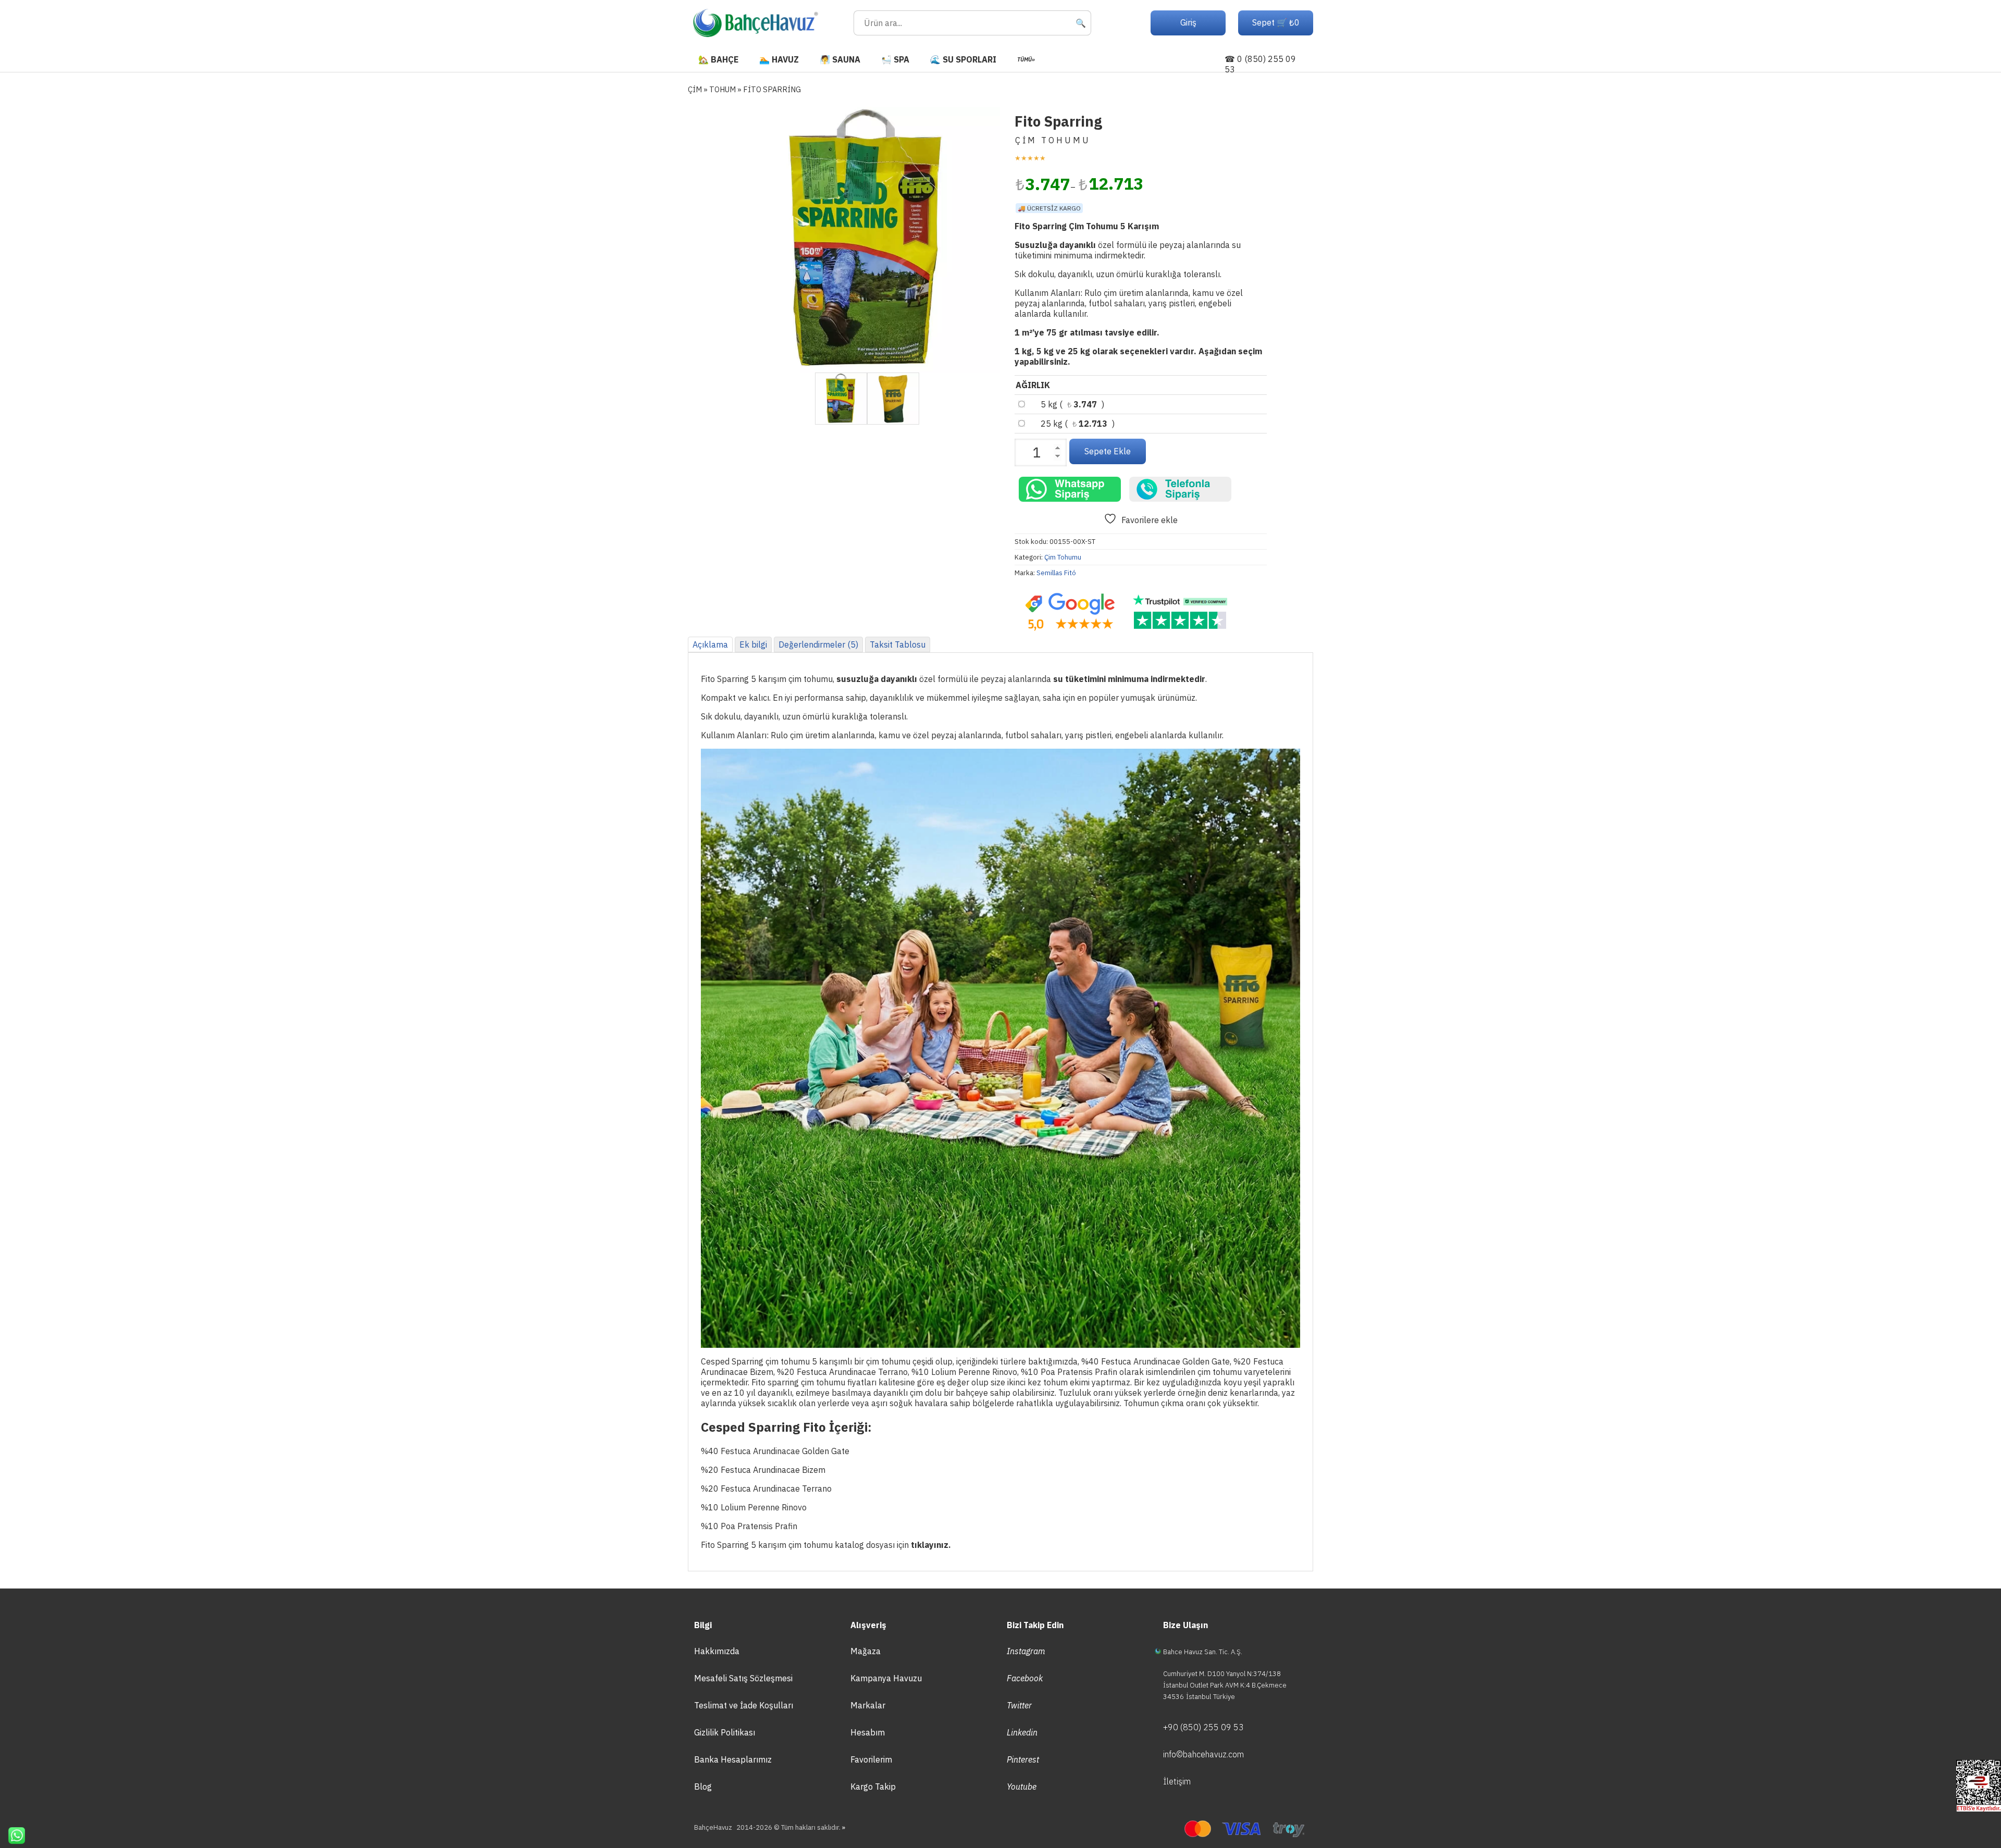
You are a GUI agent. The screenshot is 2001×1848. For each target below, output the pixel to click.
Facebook (1025, 1678)
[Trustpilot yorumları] (1180, 612)
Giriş (1188, 22)
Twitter (1019, 1705)
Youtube (1022, 1787)
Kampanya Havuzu (886, 1678)
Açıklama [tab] (710, 644)
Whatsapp (13, 1835)
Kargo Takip (873, 1787)
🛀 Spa (895, 59)
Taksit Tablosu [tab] (898, 644)
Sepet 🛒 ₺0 (1276, 22)
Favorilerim (871, 1759)
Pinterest (1023, 1759)
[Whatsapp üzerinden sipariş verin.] (1070, 489)
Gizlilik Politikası (725, 1732)
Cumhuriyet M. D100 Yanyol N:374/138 (1222, 1674)
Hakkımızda (717, 1651)
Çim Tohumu (1063, 557)
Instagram (1026, 1651)
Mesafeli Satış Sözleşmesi (743, 1678)
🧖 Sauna (840, 59)
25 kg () (1078, 424)
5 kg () (1072, 404)
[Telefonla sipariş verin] (1180, 489)
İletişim (1177, 1781)
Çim (695, 89)
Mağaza (866, 1651)
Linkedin (1022, 1732)
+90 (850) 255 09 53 (1203, 1727)
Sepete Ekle (1108, 451)
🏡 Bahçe (718, 59)
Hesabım (868, 1732)
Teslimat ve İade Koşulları (744, 1705)
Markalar (868, 1705)
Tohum (722, 89)
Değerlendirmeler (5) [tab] (818, 644)
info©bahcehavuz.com (1203, 1754)
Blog (703, 1787)
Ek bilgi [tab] (753, 644)
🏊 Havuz (779, 59)
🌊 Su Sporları (963, 59)
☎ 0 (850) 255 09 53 (1260, 64)
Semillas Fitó (1056, 573)
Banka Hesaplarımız (733, 1759)
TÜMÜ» (1026, 59)
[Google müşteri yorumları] (1070, 612)
